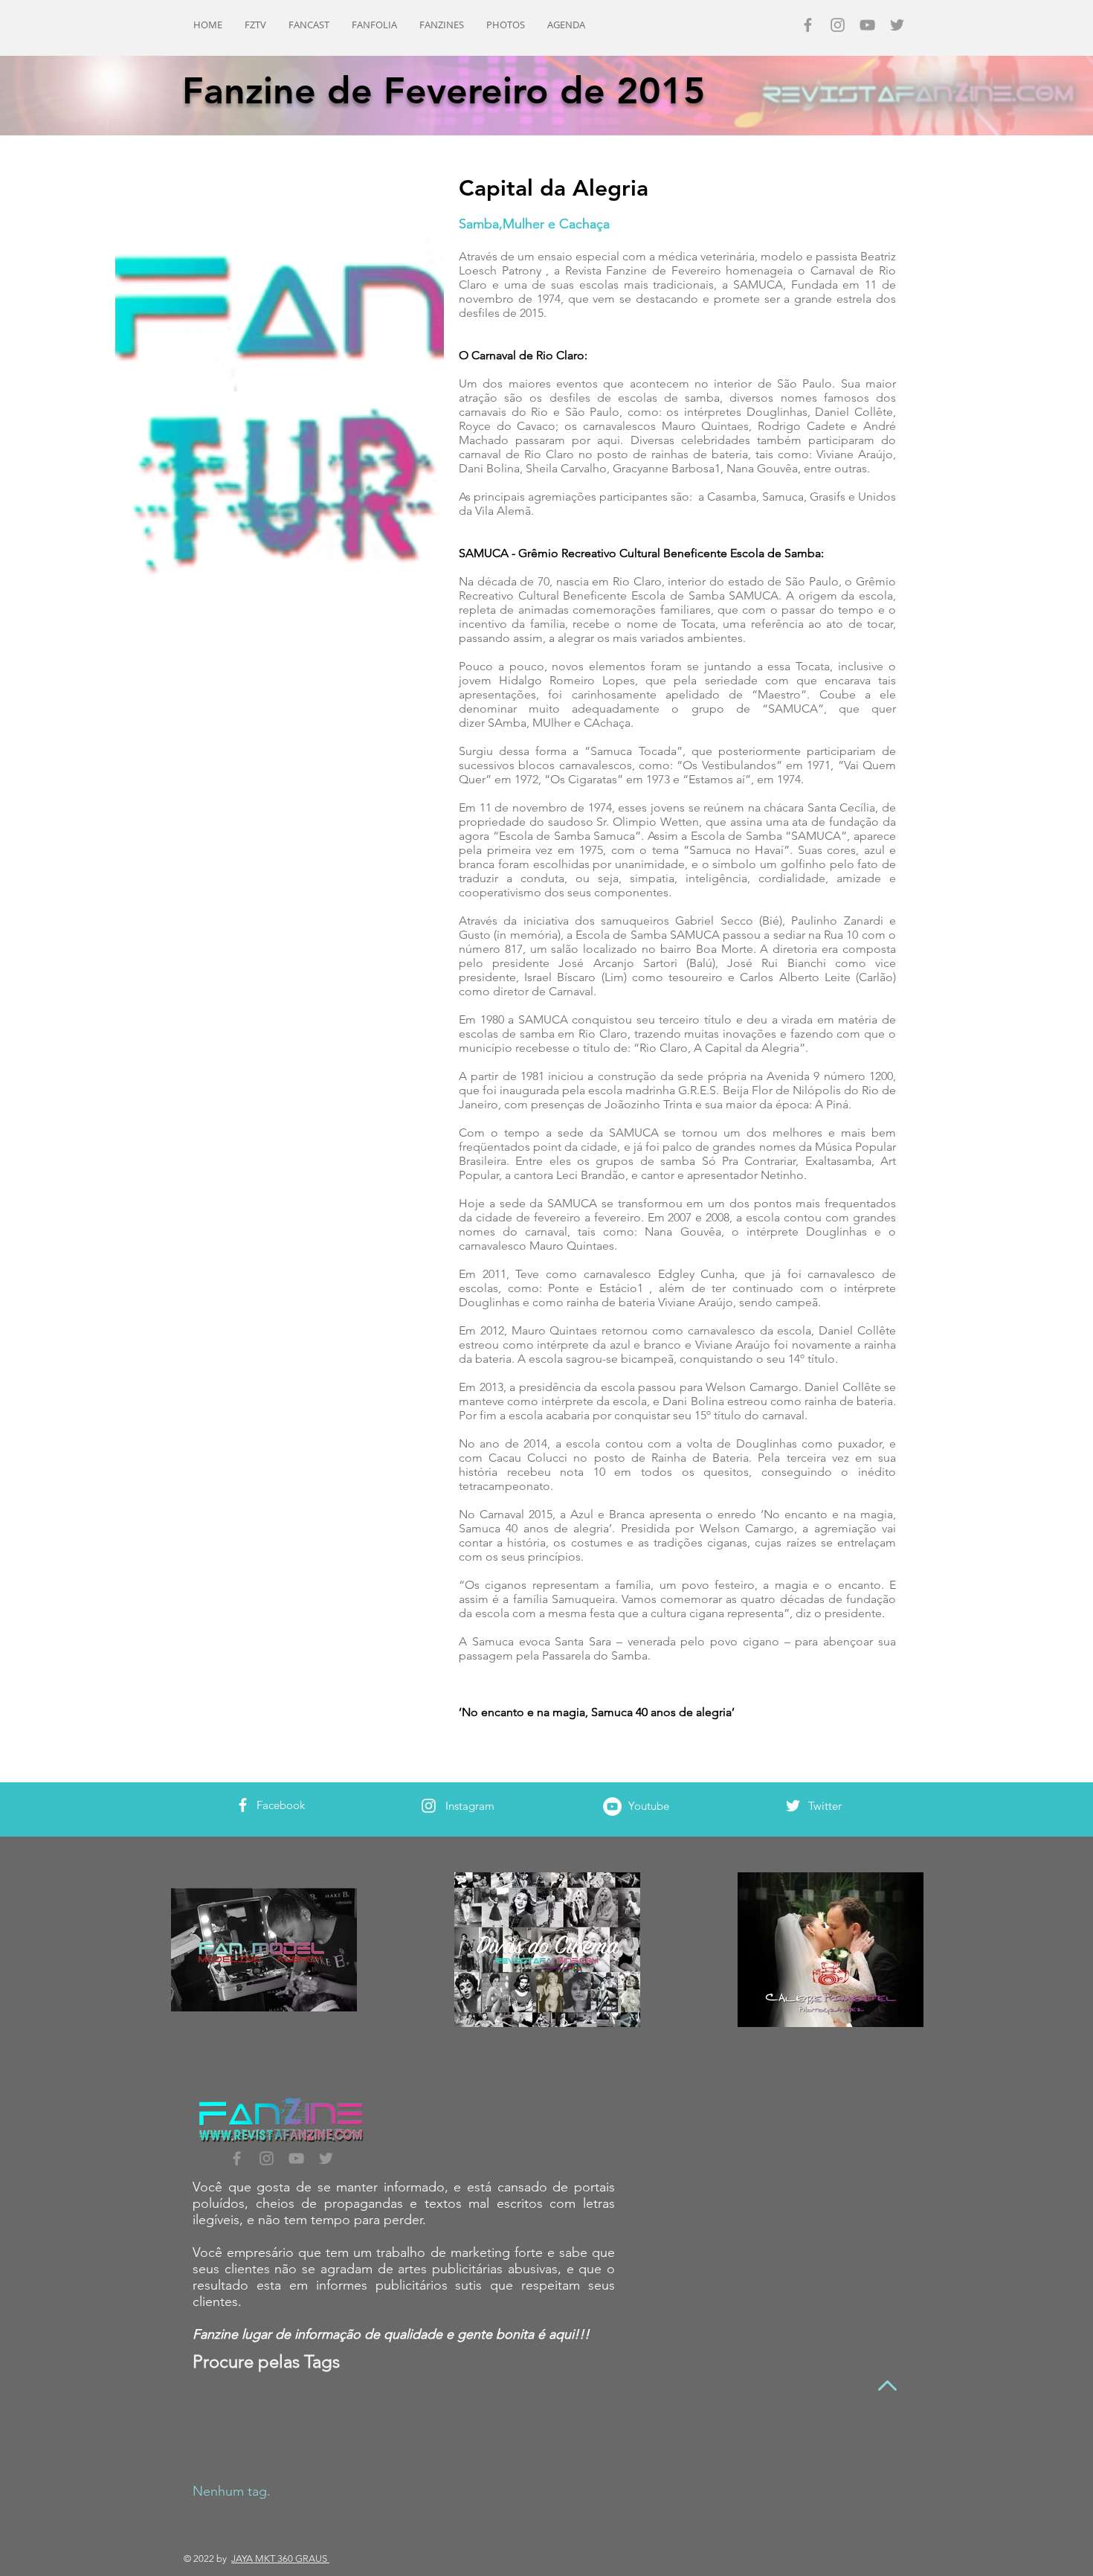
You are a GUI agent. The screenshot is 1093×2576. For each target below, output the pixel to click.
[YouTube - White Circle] (612, 1806)
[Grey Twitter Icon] (897, 25)
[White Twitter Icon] (793, 1806)
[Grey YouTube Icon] (867, 25)
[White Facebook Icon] (243, 1805)
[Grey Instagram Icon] (838, 25)
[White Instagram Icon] (429, 1806)
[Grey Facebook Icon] (808, 25)
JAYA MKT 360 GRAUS (280, 2559)
